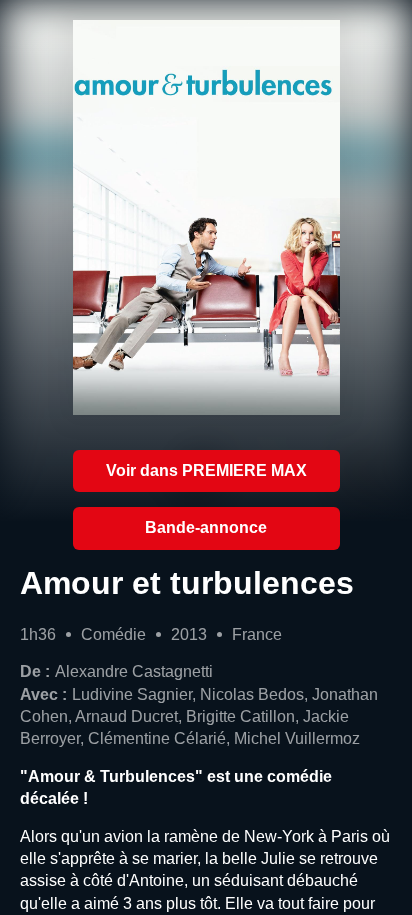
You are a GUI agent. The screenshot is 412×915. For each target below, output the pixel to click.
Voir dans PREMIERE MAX (206, 470)
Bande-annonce (206, 527)
